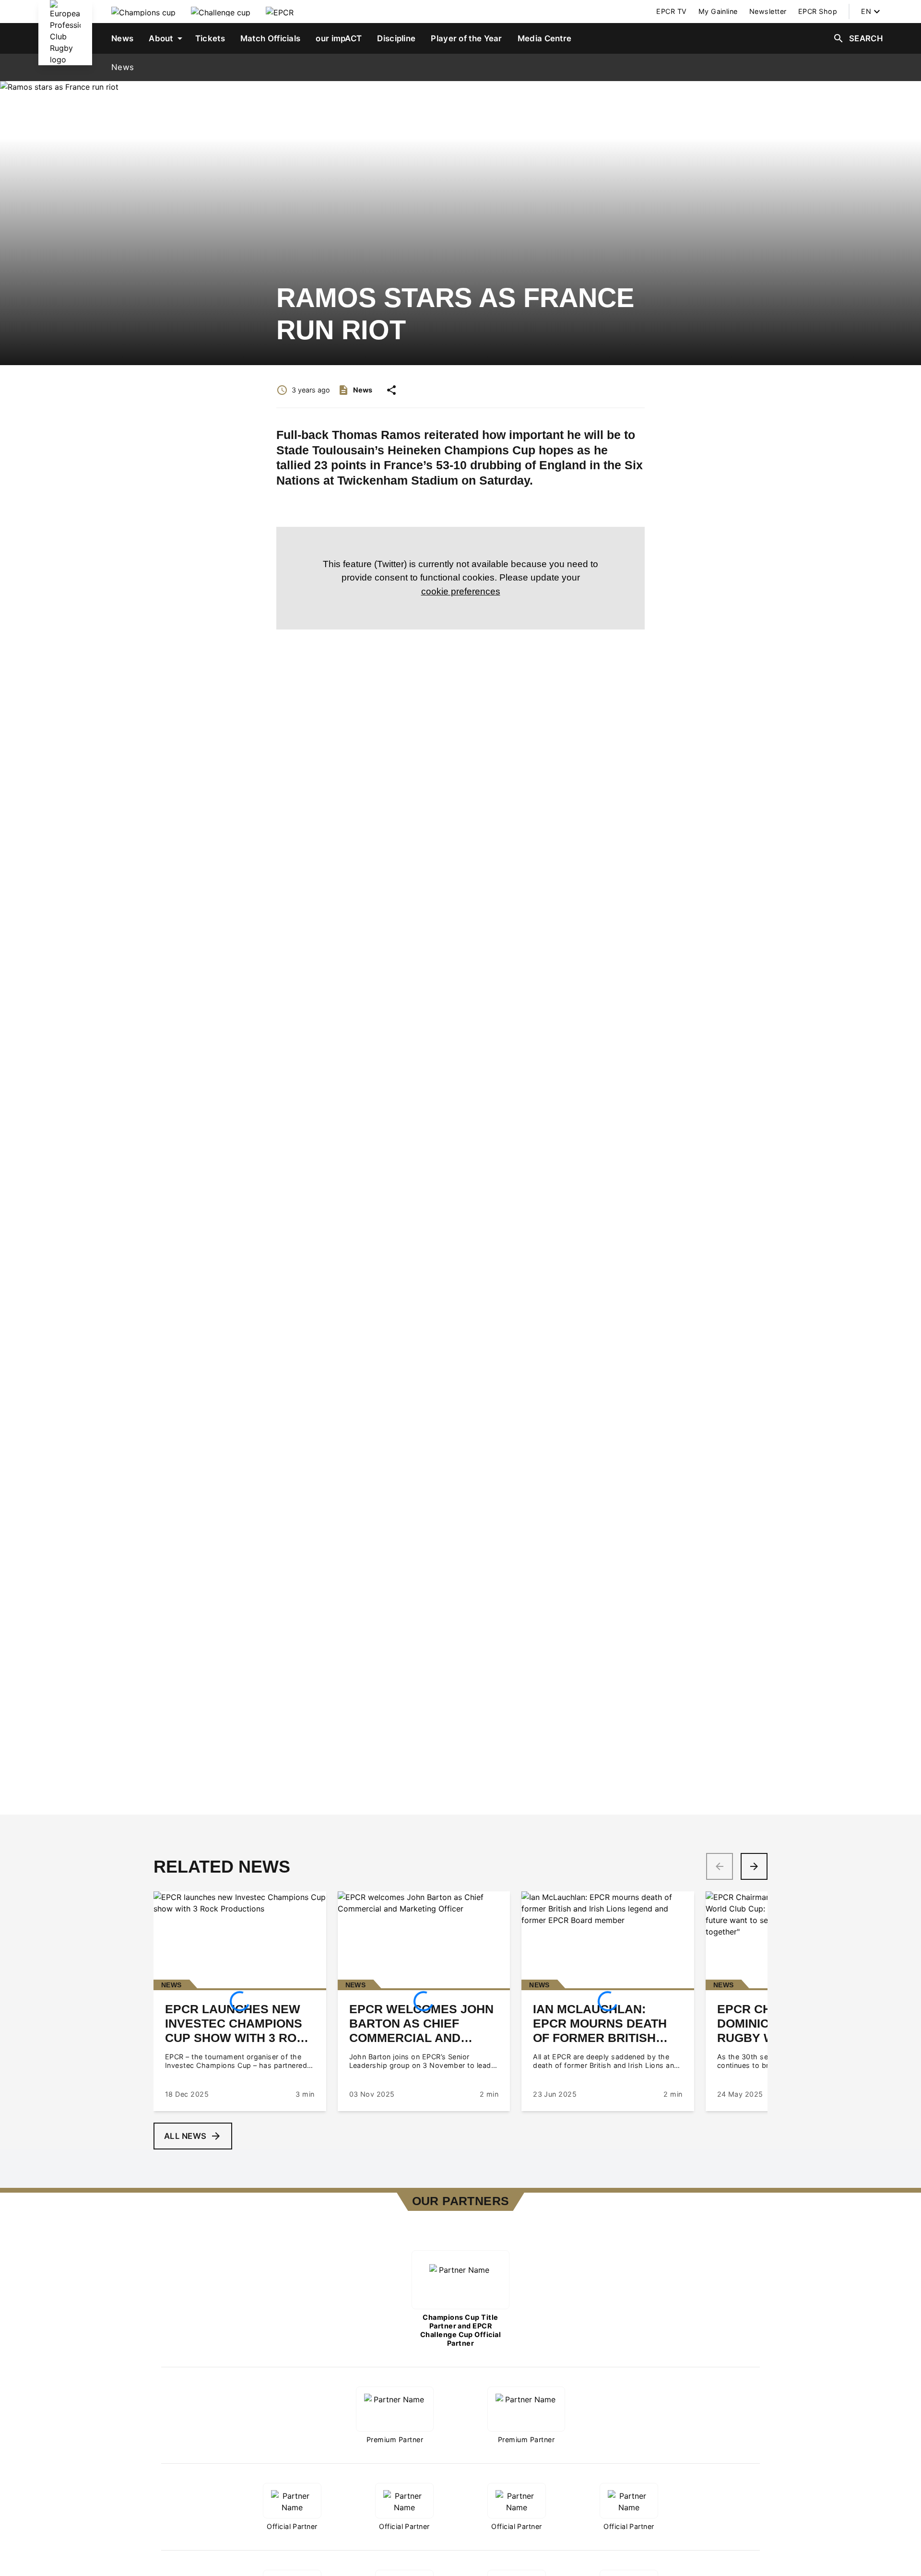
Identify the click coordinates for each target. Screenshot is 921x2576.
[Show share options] (391, 390)
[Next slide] (754, 1866)
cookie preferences (461, 591)
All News (185, 2136)
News (123, 67)
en (866, 11)
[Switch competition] (143, 12)
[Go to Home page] (65, 33)
